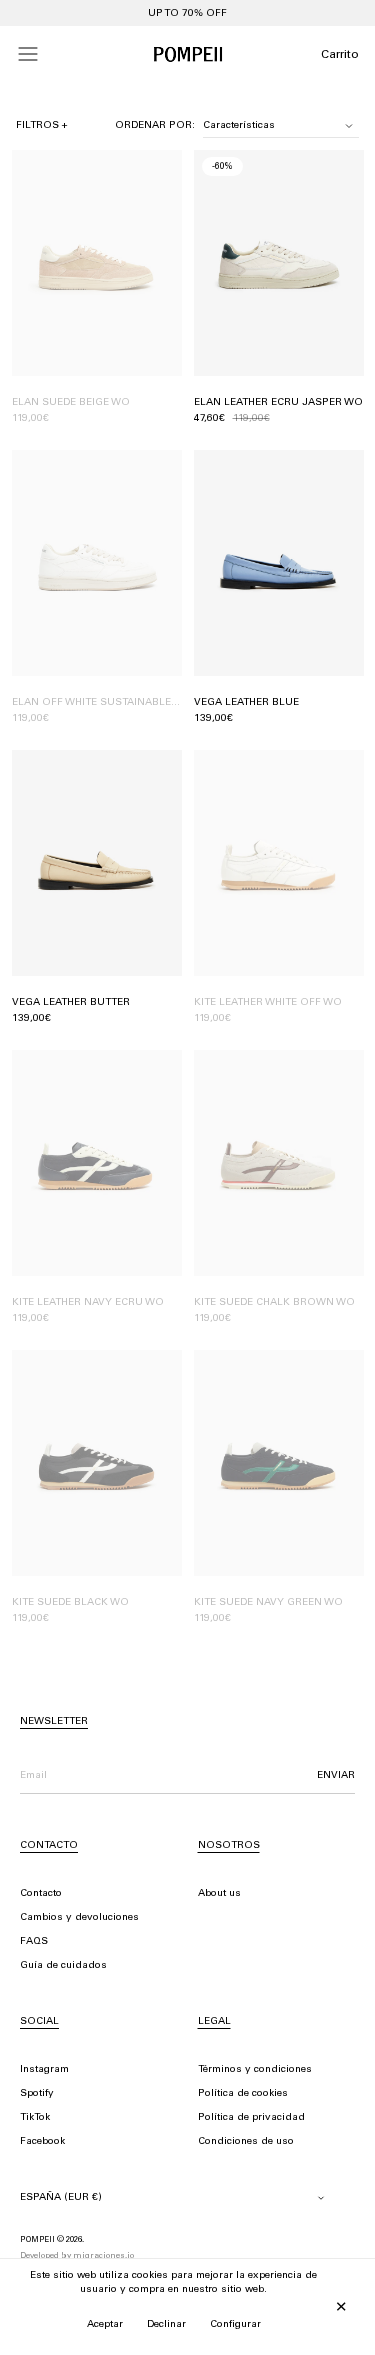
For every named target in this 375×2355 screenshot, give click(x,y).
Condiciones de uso (246, 2142)
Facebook (42, 2142)
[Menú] (28, 54)
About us (219, 1894)
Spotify (37, 2094)
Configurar (235, 2325)
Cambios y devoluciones (79, 1918)
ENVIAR (336, 1776)
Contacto (41, 1894)
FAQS (34, 1942)
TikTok (35, 2118)
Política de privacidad (251, 2118)
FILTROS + (42, 126)
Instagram (44, 2070)
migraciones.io (103, 2256)
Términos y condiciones (255, 2070)
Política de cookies (243, 2094)
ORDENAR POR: (155, 126)
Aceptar (105, 2325)
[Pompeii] (188, 54)
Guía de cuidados (63, 1966)
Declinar (166, 2325)
